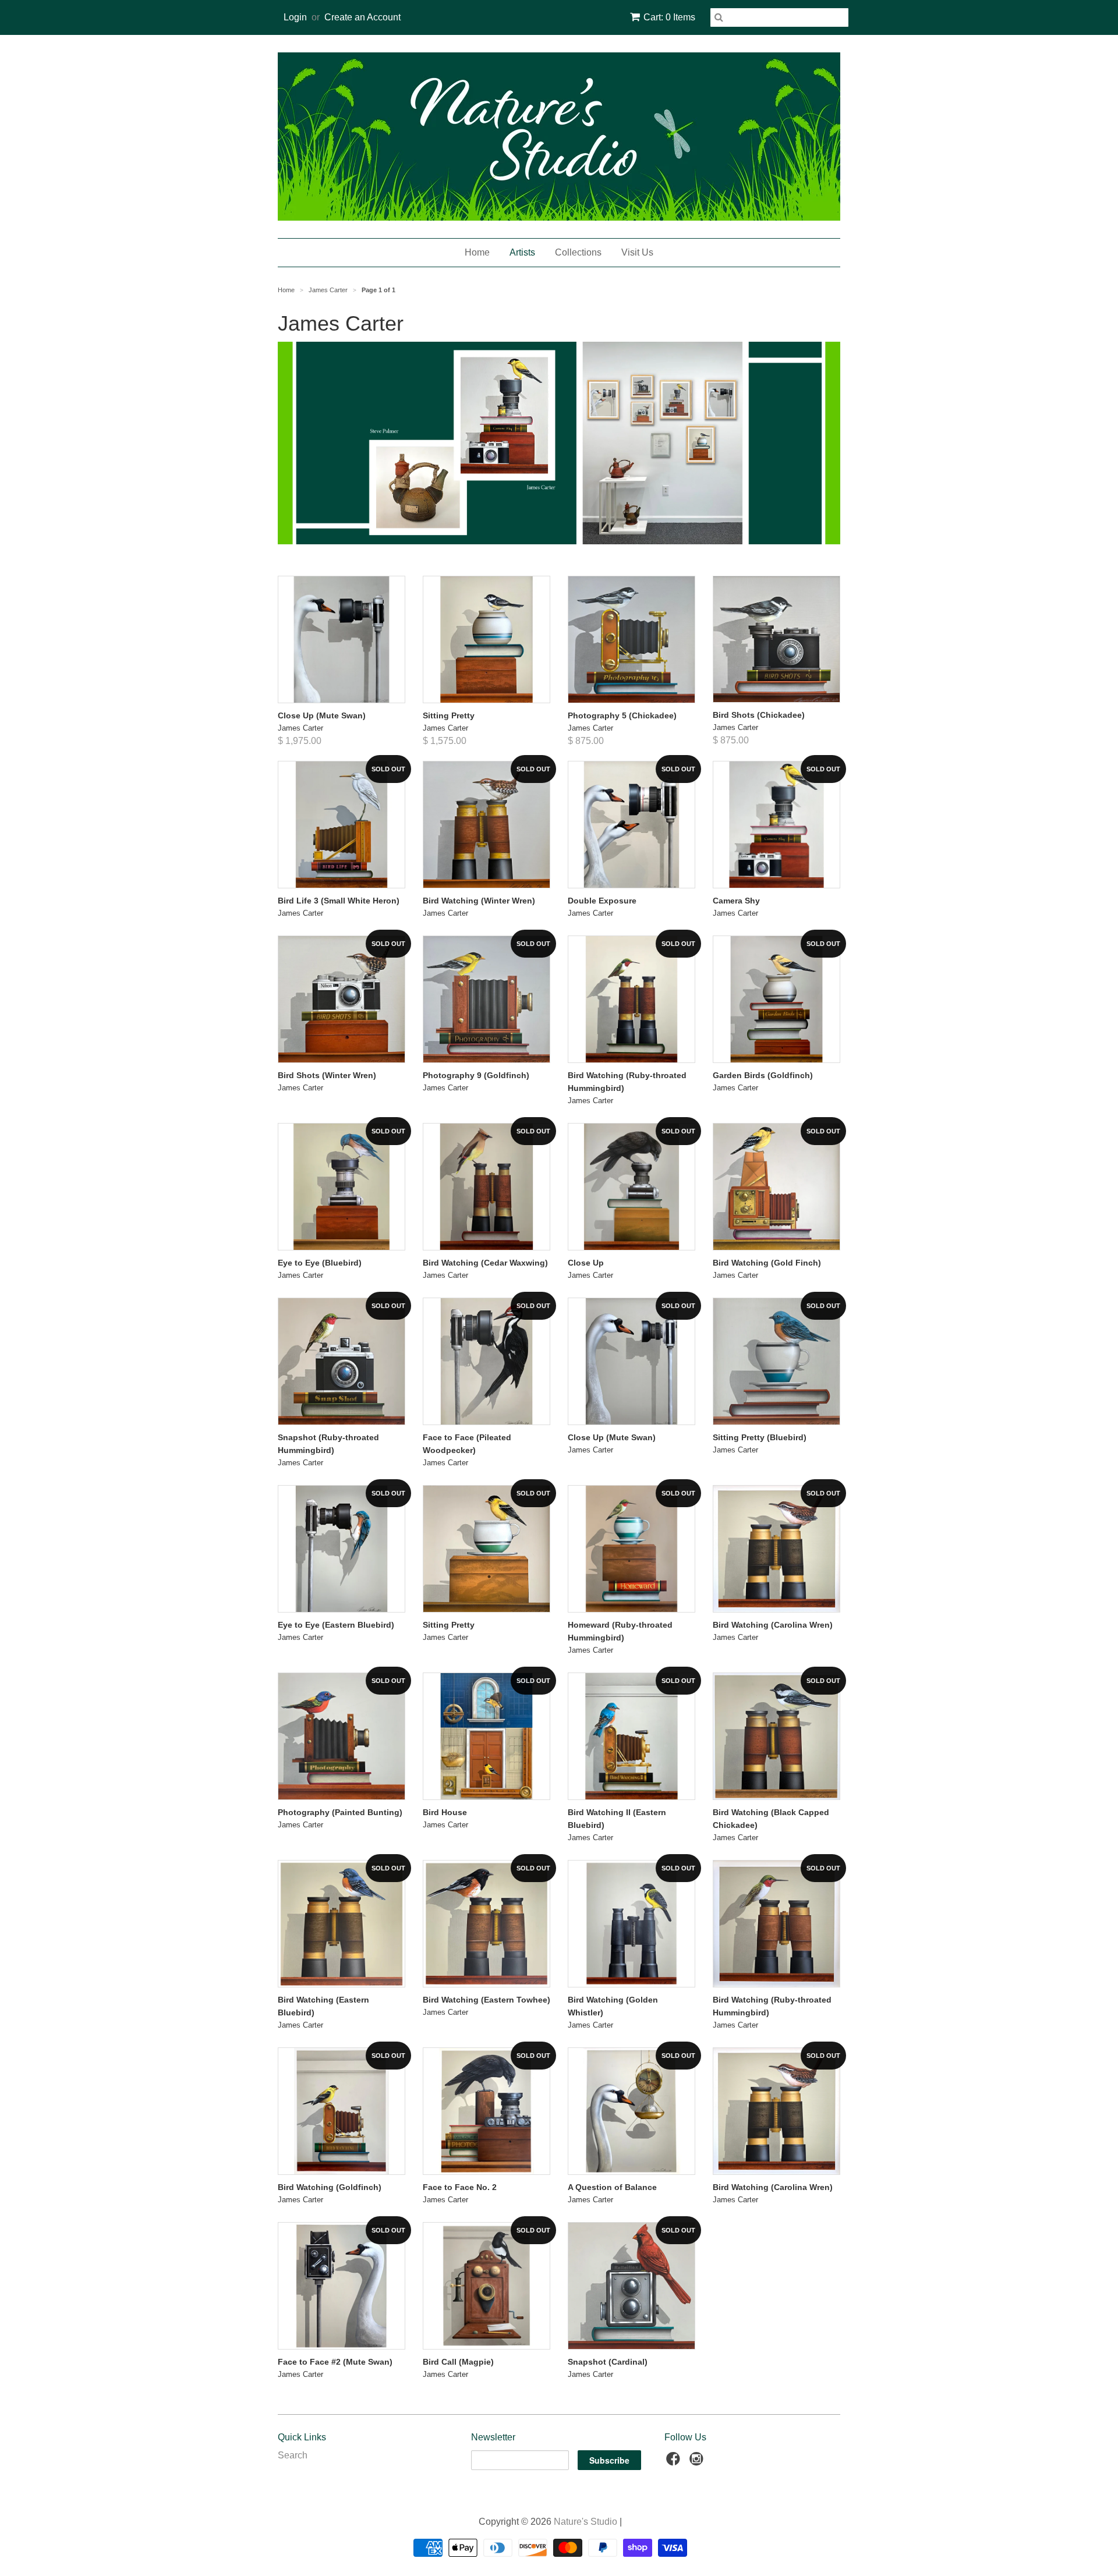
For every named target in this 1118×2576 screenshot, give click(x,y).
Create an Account (362, 17)
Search (293, 2455)
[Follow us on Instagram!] (698, 2462)
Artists (522, 252)
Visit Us (637, 252)
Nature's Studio (585, 2522)
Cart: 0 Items (669, 17)
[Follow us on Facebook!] (675, 2462)
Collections (578, 252)
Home (477, 252)
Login (295, 17)
